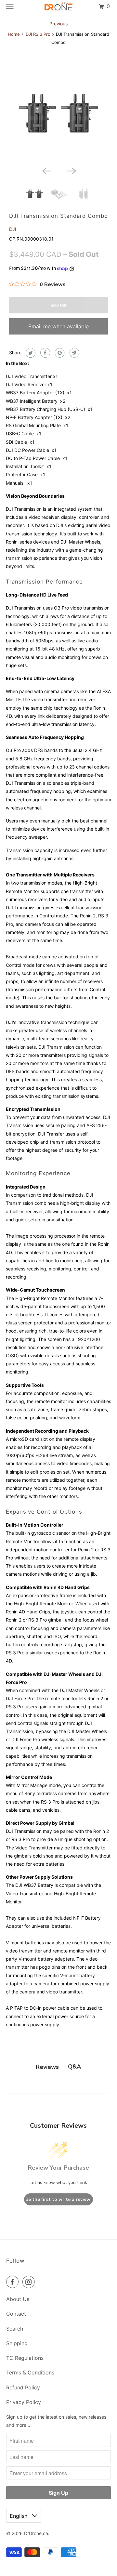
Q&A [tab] (74, 2067)
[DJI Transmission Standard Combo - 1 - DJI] (59, 114)
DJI (13, 229)
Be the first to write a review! (58, 2199)
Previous (58, 24)
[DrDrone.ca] (58, 7)
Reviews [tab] (47, 2067)
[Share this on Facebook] (44, 353)
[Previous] (46, 171)
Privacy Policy (24, 2402)
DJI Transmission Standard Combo (58, 216)
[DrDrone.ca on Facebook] (14, 2282)
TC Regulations (25, 2358)
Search (15, 2329)
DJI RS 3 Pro (38, 34)
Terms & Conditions (30, 2372)
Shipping (17, 2343)
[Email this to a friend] (74, 353)
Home (14, 34)
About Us (18, 2299)
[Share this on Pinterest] (59, 353)
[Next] (71, 171)
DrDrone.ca (36, 2533)
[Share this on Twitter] (30, 353)
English (19, 2516)
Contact (16, 2314)
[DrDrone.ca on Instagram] (30, 2282)
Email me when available (58, 326)
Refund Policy (23, 2387)
